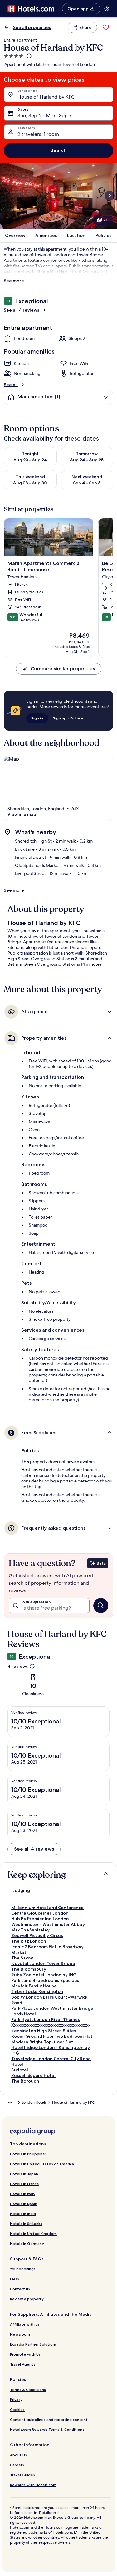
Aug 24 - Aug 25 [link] (87, 460)
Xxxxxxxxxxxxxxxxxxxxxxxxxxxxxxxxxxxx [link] (51, 2025)
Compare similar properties (63, 669)
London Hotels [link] (34, 2102)
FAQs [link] (15, 2279)
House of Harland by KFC (46, 97)
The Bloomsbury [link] (29, 1969)
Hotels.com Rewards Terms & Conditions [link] (47, 2429)
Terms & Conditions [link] (28, 2390)
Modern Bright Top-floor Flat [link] (42, 2042)
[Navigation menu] (107, 9)
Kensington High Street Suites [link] (44, 2031)
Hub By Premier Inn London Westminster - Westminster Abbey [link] (48, 1922)
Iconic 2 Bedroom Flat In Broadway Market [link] (47, 1949)
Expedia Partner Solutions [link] (33, 2344)
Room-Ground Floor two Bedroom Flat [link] (52, 2036)
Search (58, 150)
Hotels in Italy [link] (23, 2194)
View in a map (22, 814)
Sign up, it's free (68, 718)
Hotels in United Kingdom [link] (33, 2234)
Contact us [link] (20, 2289)
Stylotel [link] (20, 2070)
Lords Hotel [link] (24, 2014)
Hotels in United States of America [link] (42, 2164)
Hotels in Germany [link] (27, 2243)
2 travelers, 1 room (38, 134)
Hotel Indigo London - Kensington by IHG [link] (51, 2050)
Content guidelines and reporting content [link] (49, 2419)
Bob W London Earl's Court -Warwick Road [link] (49, 2000)
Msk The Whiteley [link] (30, 1930)
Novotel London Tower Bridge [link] (43, 1963)
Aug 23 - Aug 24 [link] (30, 460)
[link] (106, 27)
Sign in (37, 718)
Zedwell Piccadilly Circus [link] (37, 1935)
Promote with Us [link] (25, 2354)
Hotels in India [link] (23, 2214)
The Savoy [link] (22, 1958)
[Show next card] (110, 196)
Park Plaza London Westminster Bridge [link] (52, 2008)
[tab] (21, 1890)
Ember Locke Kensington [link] (37, 1991)
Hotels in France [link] (24, 2184)
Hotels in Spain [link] (24, 2204)
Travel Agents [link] (23, 2364)
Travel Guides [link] (22, 2475)
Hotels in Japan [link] (24, 2174)
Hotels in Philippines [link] (28, 2154)
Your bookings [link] (23, 2269)
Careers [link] (17, 2465)
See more (14, 281)
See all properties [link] (32, 27)
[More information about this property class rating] (28, 56)
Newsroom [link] (20, 2334)
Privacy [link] (16, 2400)
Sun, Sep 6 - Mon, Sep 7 (44, 116)
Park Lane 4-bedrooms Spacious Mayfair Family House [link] (45, 1983)
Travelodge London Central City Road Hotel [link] (51, 2061)
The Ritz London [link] (29, 1941)
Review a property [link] (27, 2299)
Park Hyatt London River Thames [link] (46, 2019)
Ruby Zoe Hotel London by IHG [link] (44, 1975)
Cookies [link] (17, 2410)
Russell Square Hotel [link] (33, 2075)
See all (11, 385)
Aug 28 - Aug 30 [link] (30, 483)
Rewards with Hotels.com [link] (33, 2485)
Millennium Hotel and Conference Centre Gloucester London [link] (47, 1910)
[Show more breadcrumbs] (10, 2102)
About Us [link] (18, 2455)
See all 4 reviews (22, 310)
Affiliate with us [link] (25, 2324)
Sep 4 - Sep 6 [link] (87, 483)
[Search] (101, 1606)
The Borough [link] (25, 2081)
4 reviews (18, 1666)
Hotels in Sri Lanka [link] (26, 2224)
